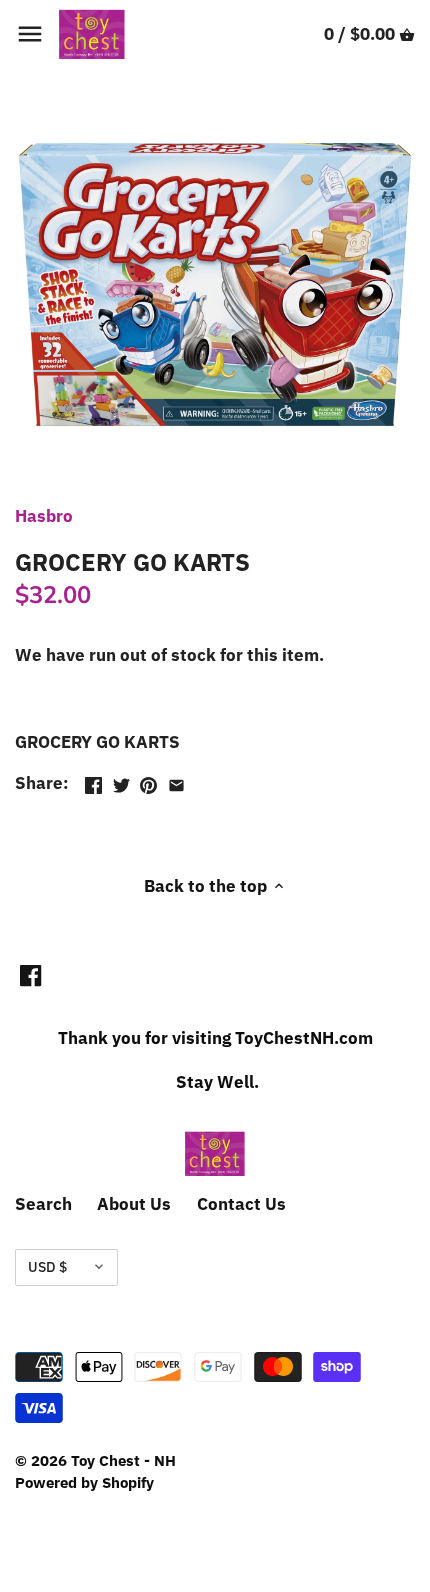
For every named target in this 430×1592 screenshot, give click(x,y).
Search (43, 1204)
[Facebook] (30, 975)
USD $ (47, 1267)
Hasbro (44, 516)
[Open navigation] (30, 34)
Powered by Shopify (84, 1482)
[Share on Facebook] (93, 781)
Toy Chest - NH (123, 1460)
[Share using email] (176, 781)
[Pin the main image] (148, 781)
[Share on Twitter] (121, 781)
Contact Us (241, 1204)
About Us (134, 1204)
